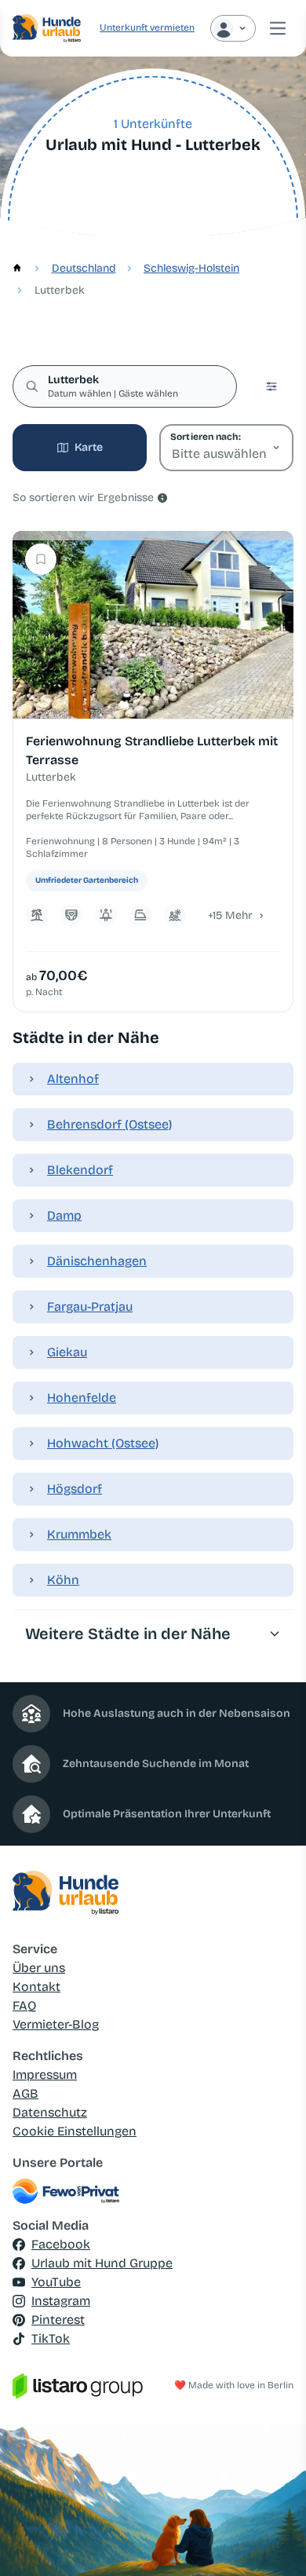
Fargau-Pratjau (90, 1306)
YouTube (56, 2282)
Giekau (67, 1352)
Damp (64, 1215)
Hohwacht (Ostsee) (103, 1443)
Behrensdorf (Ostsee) (109, 1124)
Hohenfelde (82, 1398)
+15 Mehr (230, 915)
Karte (89, 447)
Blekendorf (80, 1170)
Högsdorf (75, 1489)
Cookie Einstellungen (75, 2131)
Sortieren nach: (205, 437)
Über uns (39, 1968)
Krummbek (79, 1534)
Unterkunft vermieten (147, 27)
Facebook (61, 2244)
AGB (25, 2093)
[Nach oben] (271, 2541)
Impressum (45, 2075)
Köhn (63, 1580)
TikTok (51, 2338)
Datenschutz (50, 2112)
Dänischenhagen (97, 1261)
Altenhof (73, 1079)
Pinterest (58, 2320)
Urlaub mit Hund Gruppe (102, 2263)
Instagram (61, 2301)
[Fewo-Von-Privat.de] (153, 2191)
